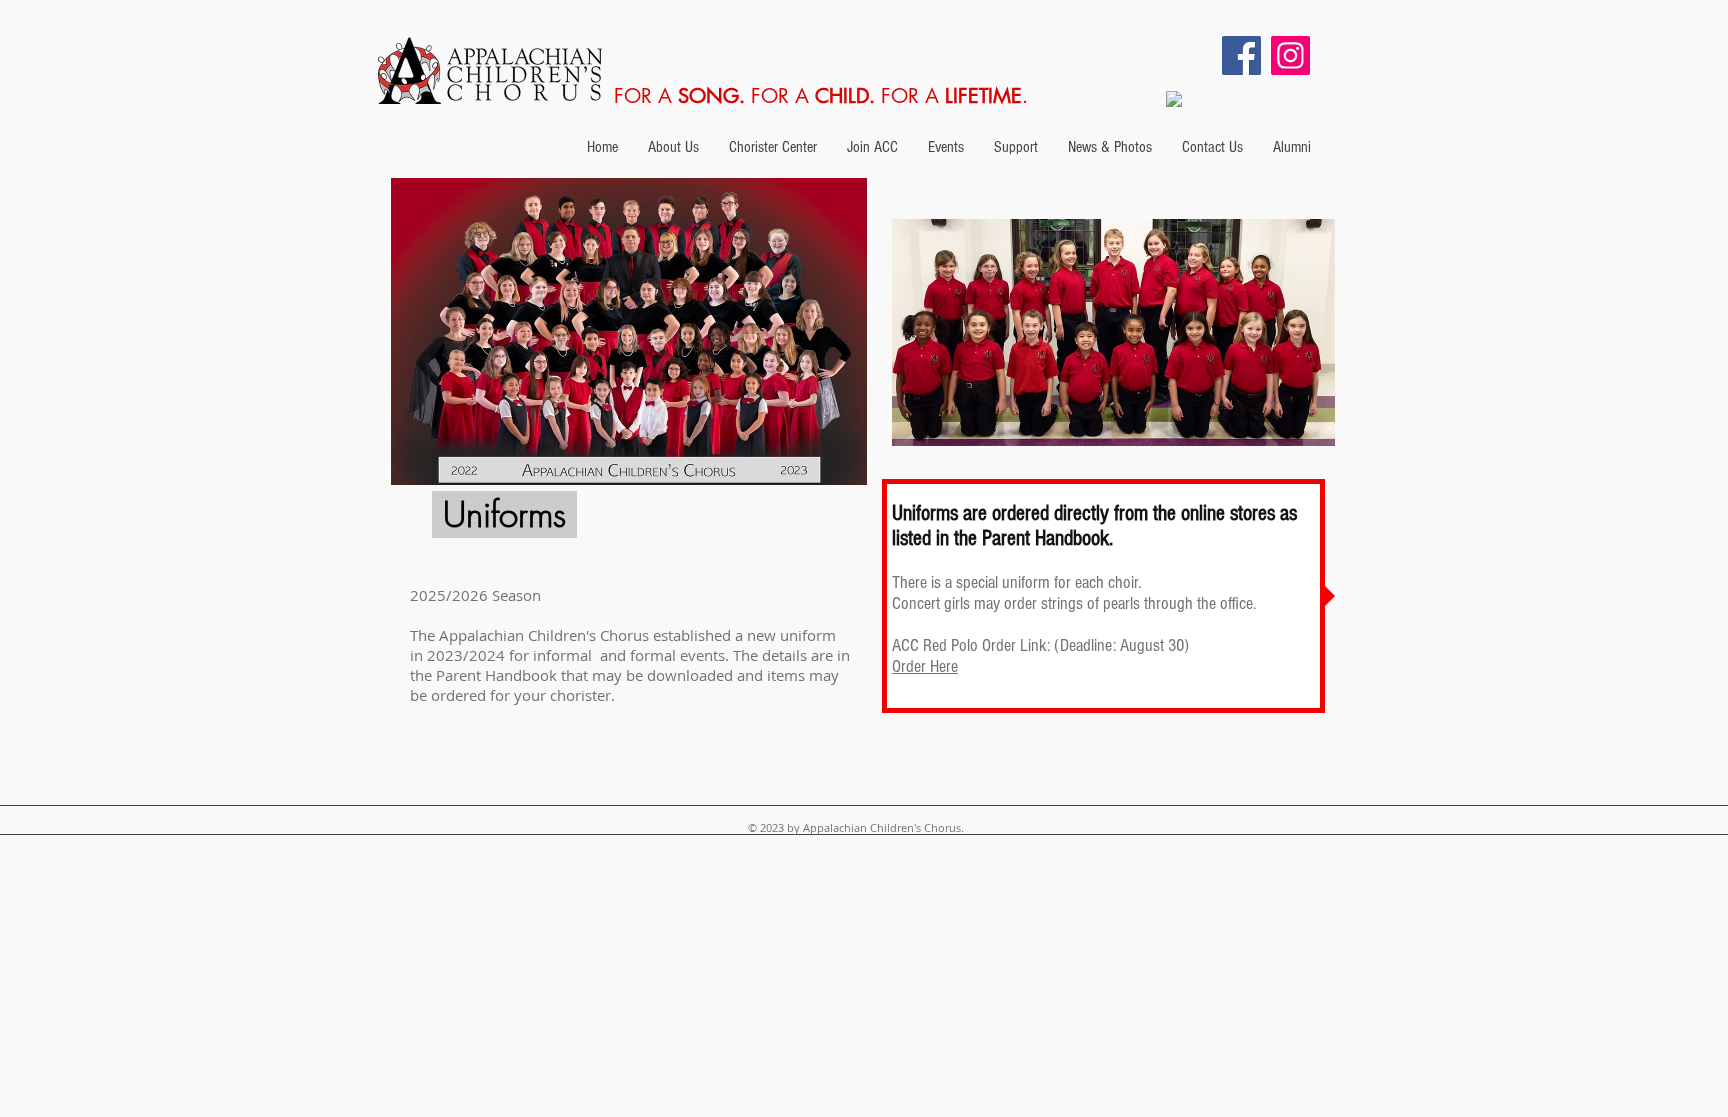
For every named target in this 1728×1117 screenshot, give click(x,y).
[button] (673, 147)
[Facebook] (1241, 55)
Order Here (925, 666)
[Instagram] (1290, 55)
